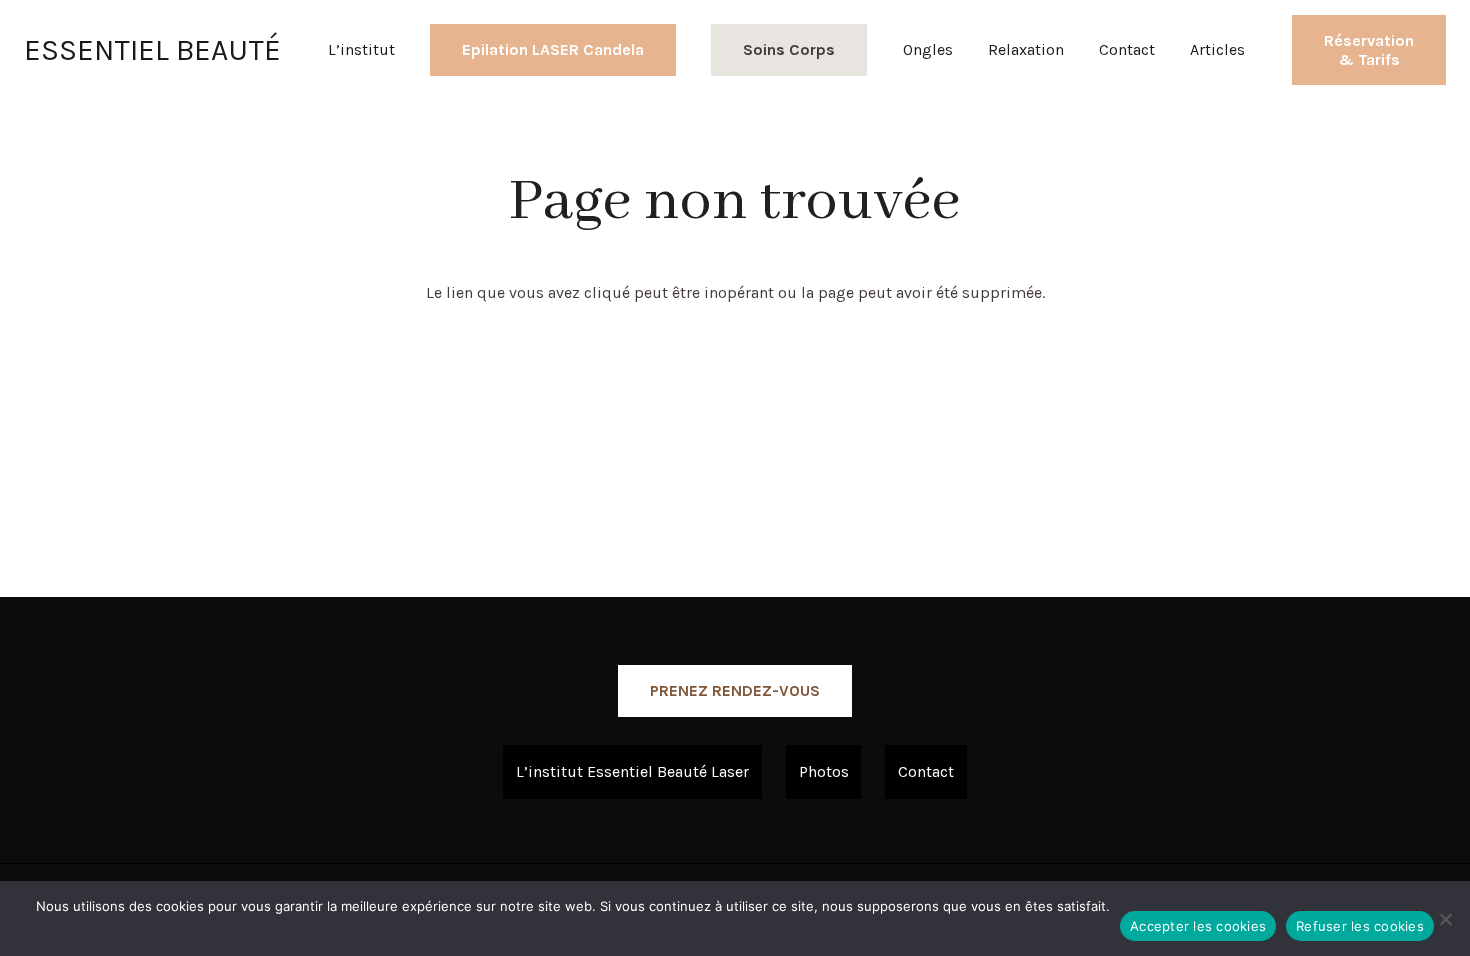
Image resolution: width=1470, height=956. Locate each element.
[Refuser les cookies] (1445, 919)
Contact (926, 771)
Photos (824, 771)
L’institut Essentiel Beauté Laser (632, 771)
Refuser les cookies (1360, 926)
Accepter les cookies (1198, 926)
